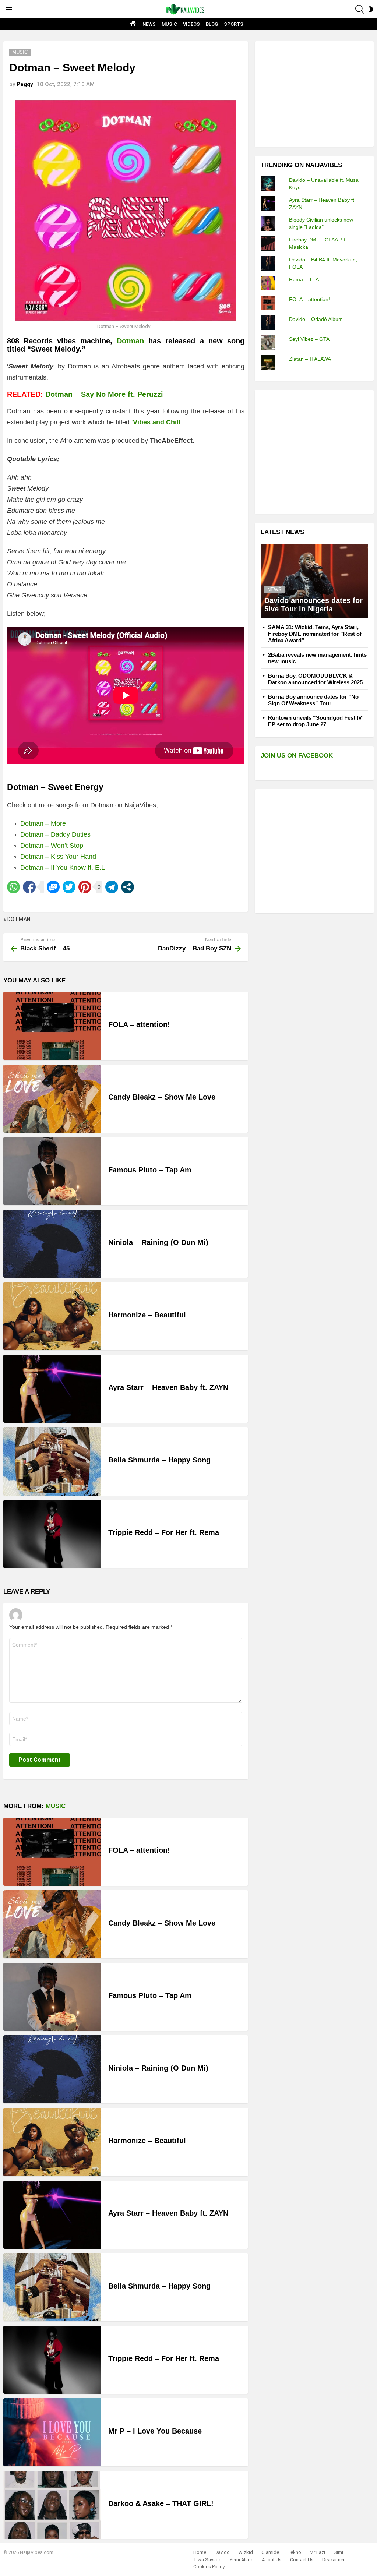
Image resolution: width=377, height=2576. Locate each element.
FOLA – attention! (139, 1024)
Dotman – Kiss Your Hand (58, 857)
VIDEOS (191, 24)
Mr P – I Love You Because (155, 2431)
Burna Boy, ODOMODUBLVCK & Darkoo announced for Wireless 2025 (315, 679)
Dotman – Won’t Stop (52, 846)
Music (56, 1806)
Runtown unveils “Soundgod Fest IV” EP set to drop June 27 (316, 721)
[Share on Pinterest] (85, 887)
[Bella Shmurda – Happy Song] (52, 1461)
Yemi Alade (242, 2560)
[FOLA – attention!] (52, 1026)
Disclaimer (333, 2560)
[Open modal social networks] (128, 887)
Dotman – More (43, 823)
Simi (338, 2552)
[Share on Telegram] (112, 887)
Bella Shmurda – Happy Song (159, 1460)
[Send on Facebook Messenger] (53, 887)
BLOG (212, 24)
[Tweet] (69, 887)
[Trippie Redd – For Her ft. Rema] (52, 1534)
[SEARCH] (360, 9)
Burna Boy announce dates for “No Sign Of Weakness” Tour (313, 700)
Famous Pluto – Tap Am (150, 1170)
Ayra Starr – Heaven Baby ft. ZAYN (168, 1387)
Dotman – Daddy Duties (55, 834)
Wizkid (246, 2552)
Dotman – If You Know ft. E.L (63, 868)
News (274, 590)
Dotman (133, 341)
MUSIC (169, 24)
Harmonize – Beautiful (147, 1315)
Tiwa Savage (207, 2560)
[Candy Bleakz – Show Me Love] (52, 1099)
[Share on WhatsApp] (13, 887)
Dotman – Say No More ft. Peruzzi (104, 394)
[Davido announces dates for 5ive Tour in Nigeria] (314, 581)
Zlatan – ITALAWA (310, 359)
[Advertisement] (316, 93)
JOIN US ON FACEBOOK (297, 756)
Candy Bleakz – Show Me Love (162, 1097)
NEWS (149, 24)
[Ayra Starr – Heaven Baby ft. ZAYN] (52, 1389)
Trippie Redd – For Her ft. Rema (164, 1532)
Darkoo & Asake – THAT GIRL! (161, 2503)
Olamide (270, 2552)
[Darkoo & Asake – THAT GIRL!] (52, 2505)
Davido (222, 2552)
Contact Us (302, 2560)
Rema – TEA (304, 279)
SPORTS (234, 24)
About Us (272, 2560)
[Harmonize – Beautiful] (52, 1316)
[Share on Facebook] (29, 887)
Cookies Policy (209, 2567)
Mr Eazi (317, 2552)
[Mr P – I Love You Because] (52, 2432)
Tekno (294, 2552)
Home (200, 2552)
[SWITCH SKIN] (371, 9)
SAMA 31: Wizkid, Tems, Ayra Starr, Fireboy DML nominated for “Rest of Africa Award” (315, 634)
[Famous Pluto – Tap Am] (52, 1171)
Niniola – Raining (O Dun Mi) (158, 1242)
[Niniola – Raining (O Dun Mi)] (52, 1244)
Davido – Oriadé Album (316, 319)
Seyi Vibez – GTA (309, 339)
